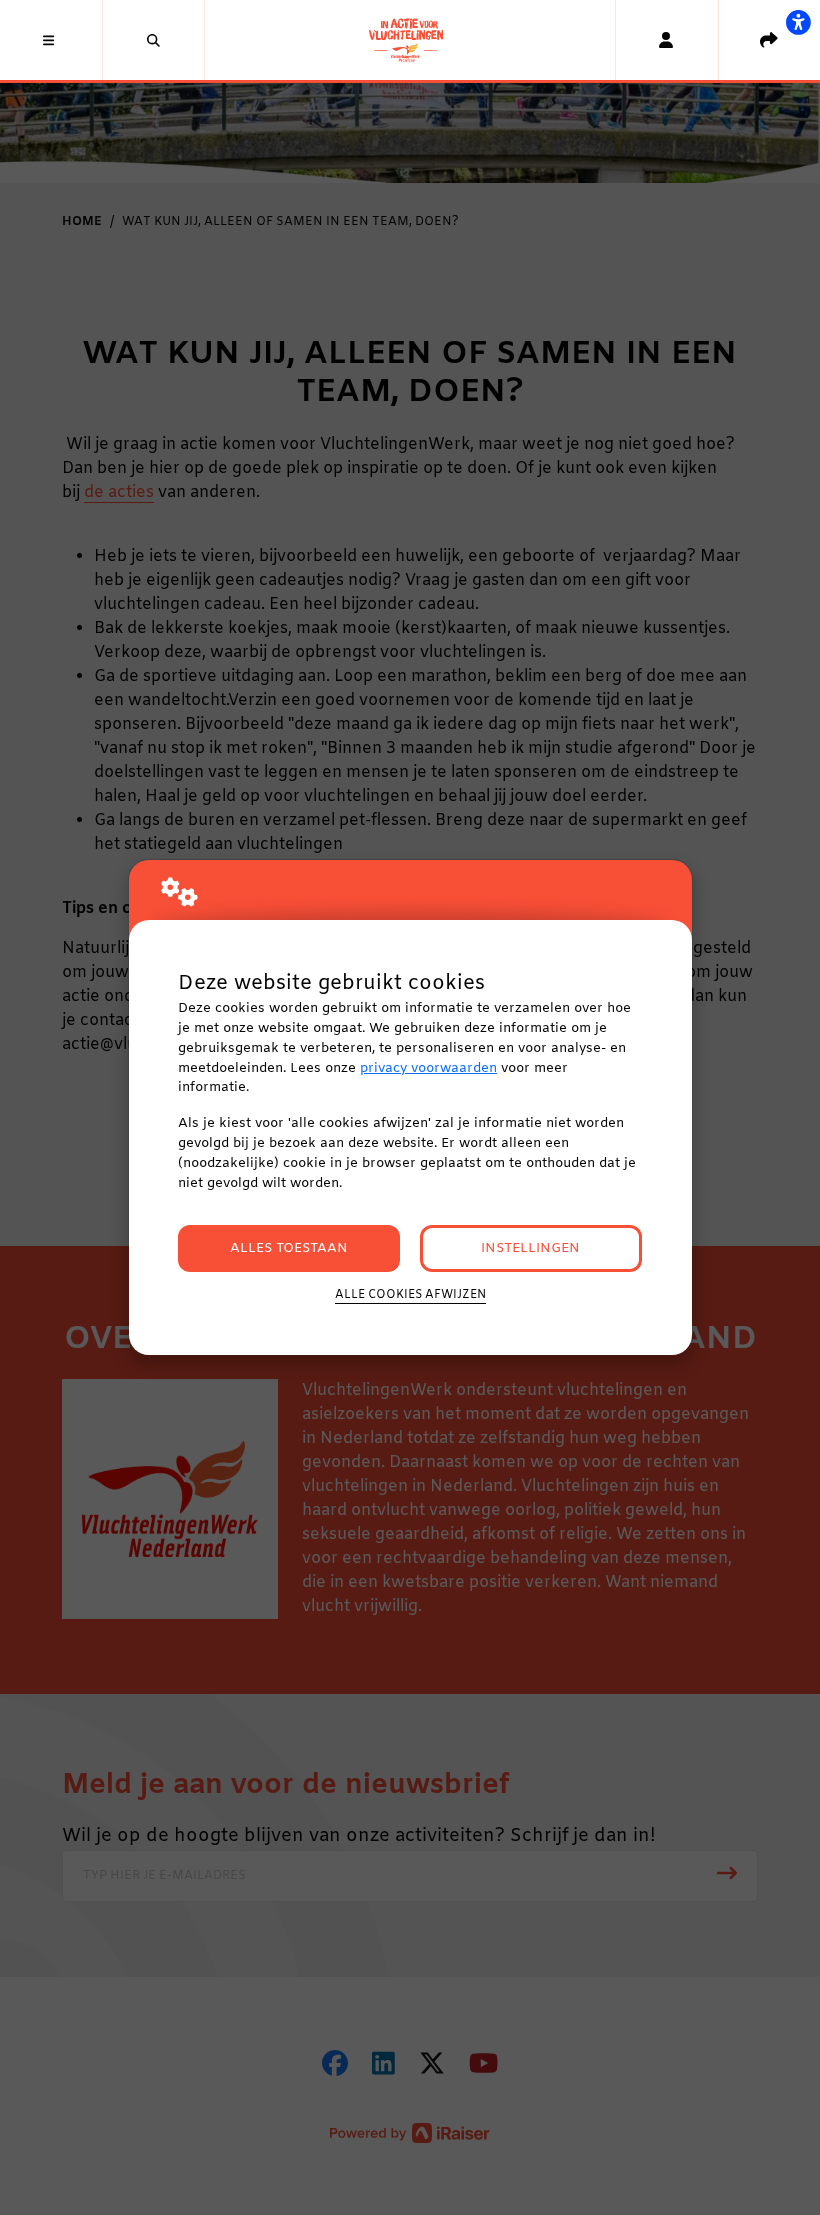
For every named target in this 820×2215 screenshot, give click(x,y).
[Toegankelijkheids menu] (798, 22)
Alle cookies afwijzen (410, 1295)
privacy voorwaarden (428, 1068)
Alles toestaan (289, 1248)
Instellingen (530, 1248)
